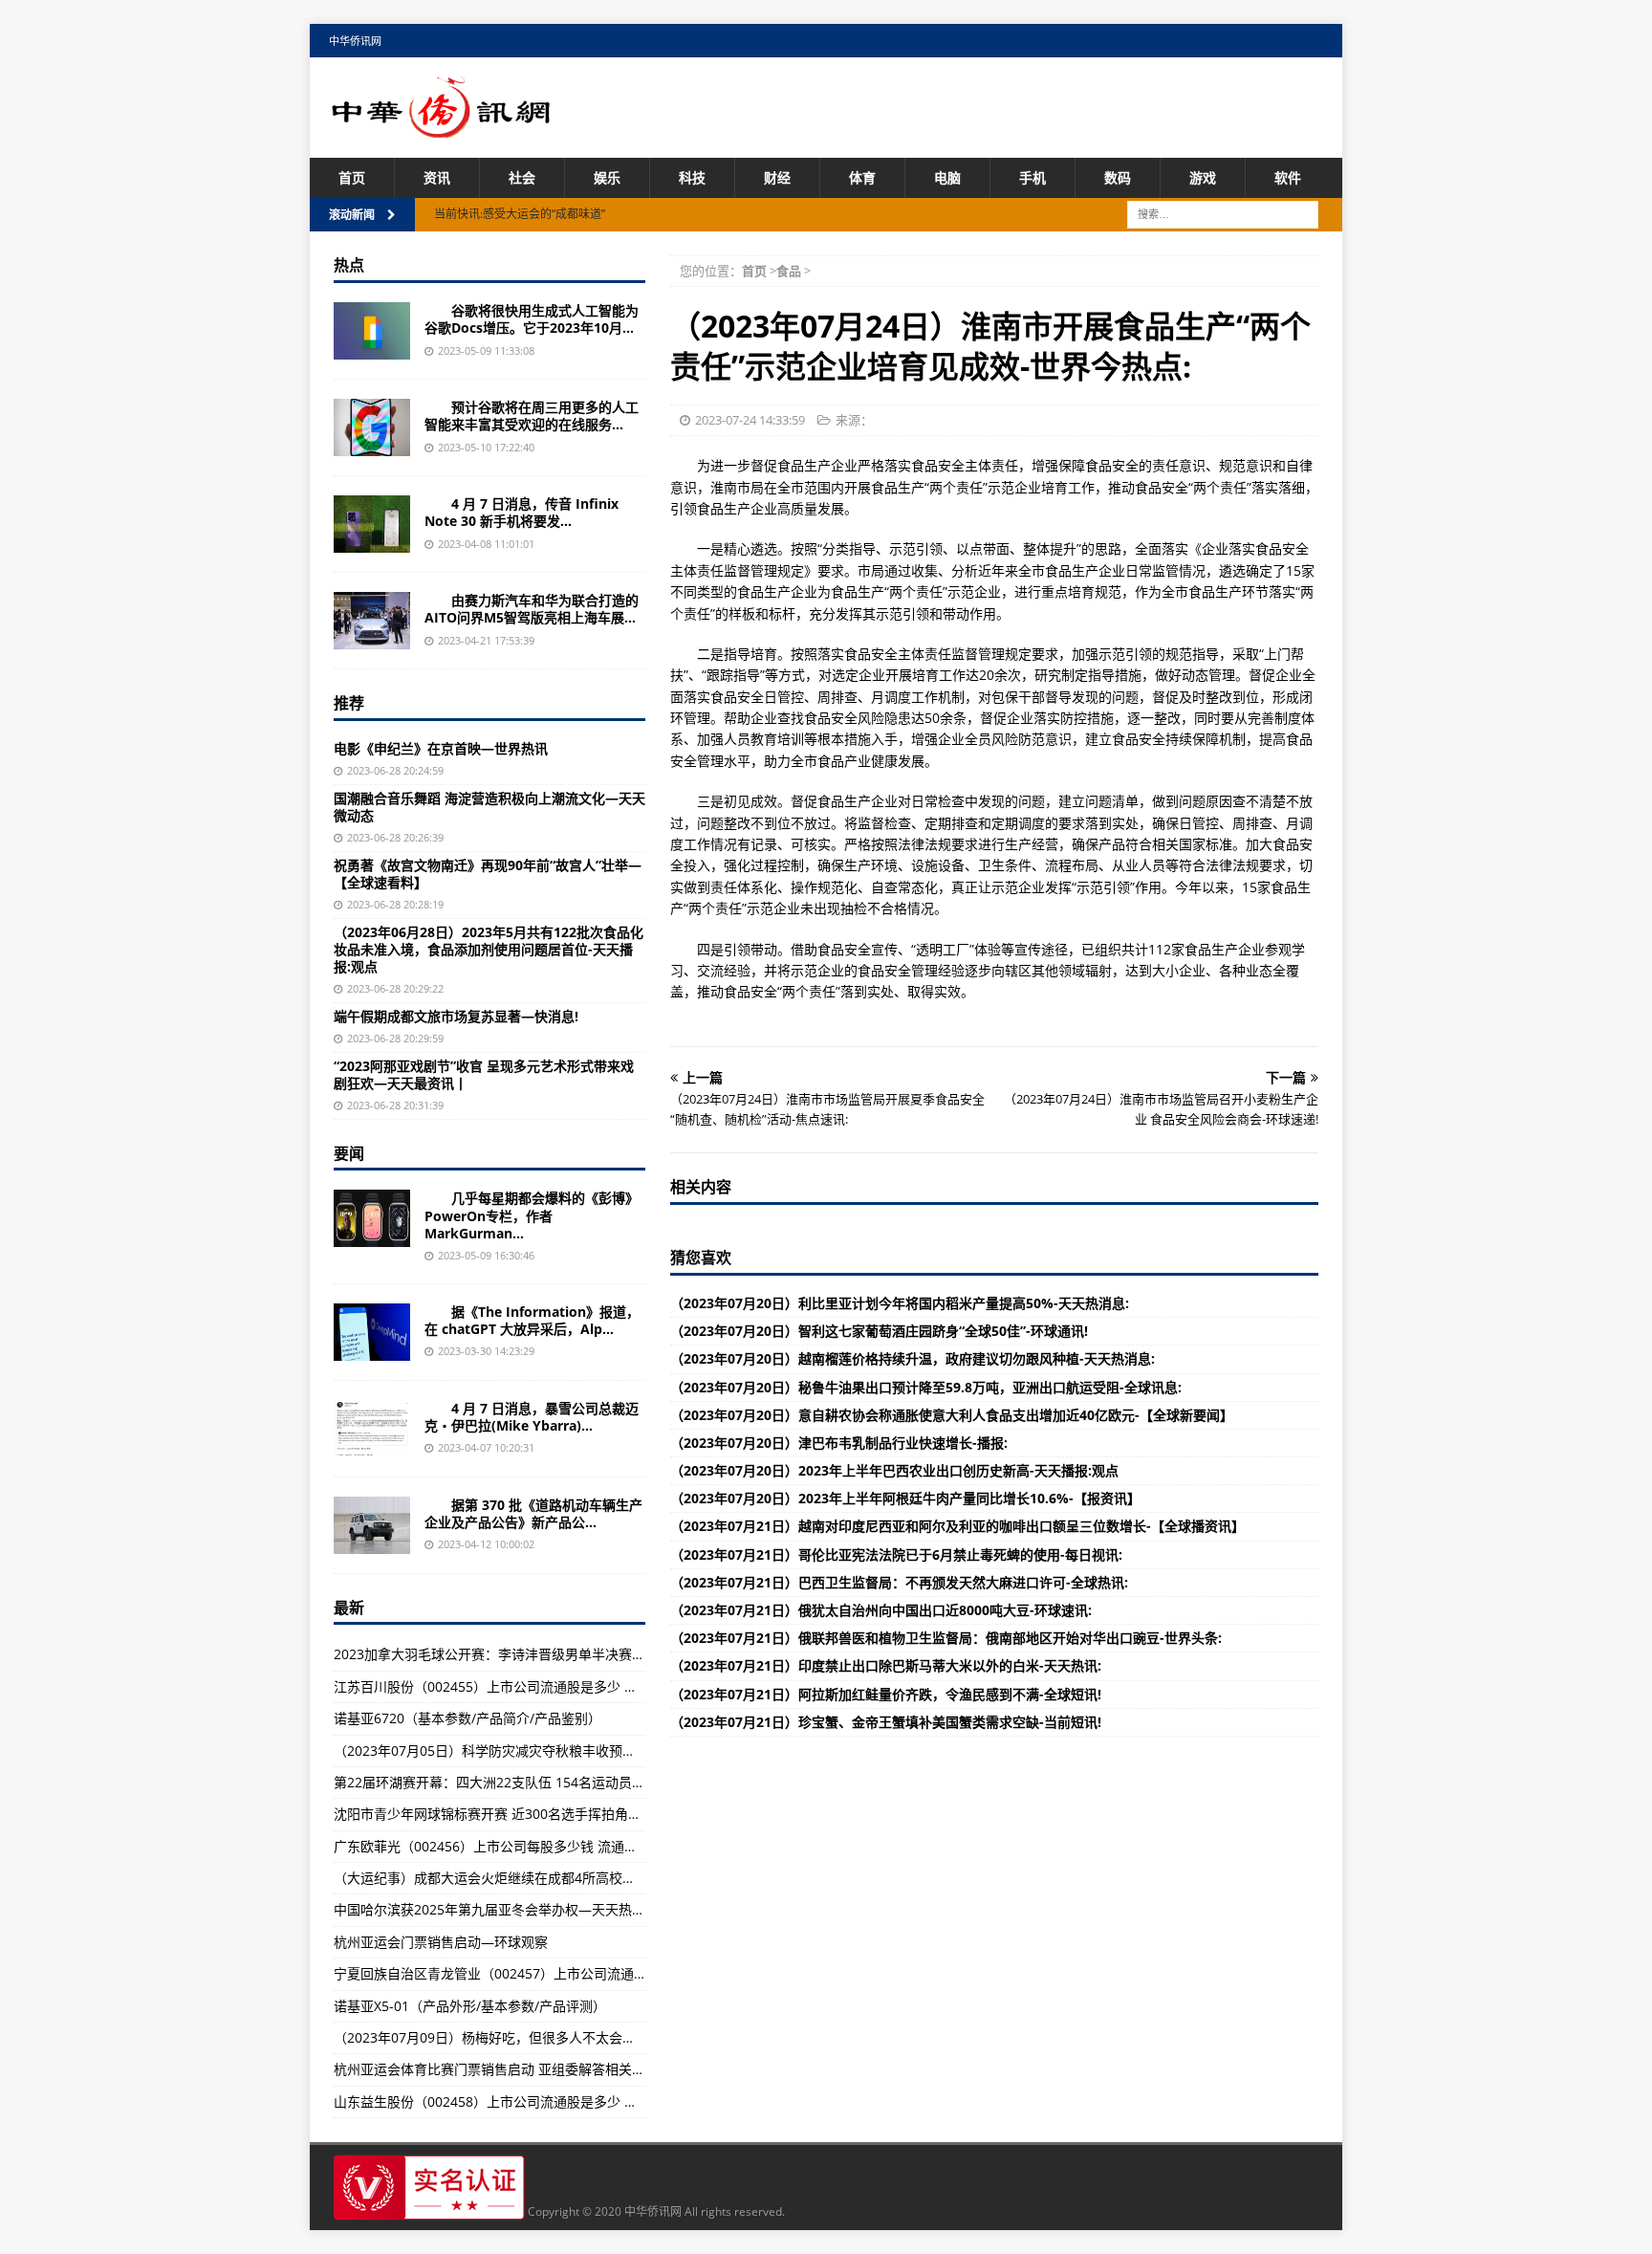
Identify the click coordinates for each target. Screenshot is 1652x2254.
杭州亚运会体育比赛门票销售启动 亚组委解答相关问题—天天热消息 (536, 2069)
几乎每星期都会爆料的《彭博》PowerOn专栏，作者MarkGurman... (532, 1215)
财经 (777, 177)
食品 (789, 271)
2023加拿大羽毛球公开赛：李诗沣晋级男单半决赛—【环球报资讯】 (536, 1654)
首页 (352, 177)
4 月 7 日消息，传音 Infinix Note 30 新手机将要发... (522, 512)
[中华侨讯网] (442, 128)
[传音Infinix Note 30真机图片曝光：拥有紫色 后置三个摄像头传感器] (372, 524)
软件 (1288, 177)
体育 (862, 177)
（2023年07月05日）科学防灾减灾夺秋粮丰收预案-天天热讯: (516, 1751)
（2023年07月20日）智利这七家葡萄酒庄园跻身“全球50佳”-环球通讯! (879, 1331)
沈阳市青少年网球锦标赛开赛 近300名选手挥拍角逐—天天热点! (523, 1814)
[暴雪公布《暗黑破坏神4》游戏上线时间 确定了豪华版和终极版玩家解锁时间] (372, 1429)
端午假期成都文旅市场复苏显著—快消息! (456, 1016)
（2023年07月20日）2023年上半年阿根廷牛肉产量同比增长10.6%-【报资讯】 (905, 1498)
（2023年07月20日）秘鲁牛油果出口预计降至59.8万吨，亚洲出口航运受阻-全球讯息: (926, 1387)
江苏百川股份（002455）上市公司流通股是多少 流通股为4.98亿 (526, 1686)
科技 (692, 177)
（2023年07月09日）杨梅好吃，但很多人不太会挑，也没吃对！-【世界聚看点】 (574, 2037)
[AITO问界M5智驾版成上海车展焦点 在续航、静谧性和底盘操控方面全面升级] (372, 621)
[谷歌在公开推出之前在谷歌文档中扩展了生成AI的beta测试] (372, 331)
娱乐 (607, 177)
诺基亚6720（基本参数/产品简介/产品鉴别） (467, 1718)
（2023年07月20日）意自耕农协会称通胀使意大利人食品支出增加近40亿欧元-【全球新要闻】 (952, 1415)
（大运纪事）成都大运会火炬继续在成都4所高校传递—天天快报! (527, 1878)
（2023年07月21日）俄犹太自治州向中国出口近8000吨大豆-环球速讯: (881, 1610)
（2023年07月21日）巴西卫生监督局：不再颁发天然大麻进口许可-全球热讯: (899, 1582)
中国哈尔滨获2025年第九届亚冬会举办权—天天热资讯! (498, 1909)
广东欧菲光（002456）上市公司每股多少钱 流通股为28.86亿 (516, 1846)
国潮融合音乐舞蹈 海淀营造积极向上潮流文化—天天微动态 (489, 807)
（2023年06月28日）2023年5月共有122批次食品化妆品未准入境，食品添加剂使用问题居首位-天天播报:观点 (489, 949)
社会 (522, 177)
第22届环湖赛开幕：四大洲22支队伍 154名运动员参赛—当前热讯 (530, 1782)
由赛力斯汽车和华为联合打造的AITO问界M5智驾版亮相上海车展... (532, 609)
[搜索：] (1223, 214)
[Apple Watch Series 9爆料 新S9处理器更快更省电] (372, 1218)
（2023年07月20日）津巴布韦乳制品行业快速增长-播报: (839, 1443)
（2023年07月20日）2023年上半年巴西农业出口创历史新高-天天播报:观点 (894, 1470)
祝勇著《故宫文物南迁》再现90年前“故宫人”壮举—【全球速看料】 (488, 874)
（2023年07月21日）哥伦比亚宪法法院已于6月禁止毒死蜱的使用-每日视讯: (896, 1554)
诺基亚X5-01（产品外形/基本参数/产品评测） (470, 2006)
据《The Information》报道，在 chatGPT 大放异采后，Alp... (532, 1320)
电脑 (947, 177)
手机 (1032, 177)
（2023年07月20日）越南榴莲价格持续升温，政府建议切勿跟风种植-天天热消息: (913, 1358)
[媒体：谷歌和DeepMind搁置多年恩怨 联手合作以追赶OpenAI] (372, 1332)
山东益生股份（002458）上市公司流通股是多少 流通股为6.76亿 (526, 2101)
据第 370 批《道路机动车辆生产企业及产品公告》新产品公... (533, 1513)
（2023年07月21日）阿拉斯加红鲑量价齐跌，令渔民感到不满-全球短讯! (886, 1694)
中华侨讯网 (355, 41)
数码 (1118, 177)
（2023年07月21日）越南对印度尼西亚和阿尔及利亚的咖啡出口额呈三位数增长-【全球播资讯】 (957, 1526)
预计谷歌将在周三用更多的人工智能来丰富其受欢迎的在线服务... (532, 416)
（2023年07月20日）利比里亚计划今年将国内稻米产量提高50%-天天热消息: (900, 1303)
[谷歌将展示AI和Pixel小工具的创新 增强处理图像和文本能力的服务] (372, 427)
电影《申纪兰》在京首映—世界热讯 (441, 748)
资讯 (437, 177)
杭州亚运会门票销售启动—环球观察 (441, 1942)
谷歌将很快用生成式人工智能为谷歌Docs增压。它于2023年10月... (532, 319)
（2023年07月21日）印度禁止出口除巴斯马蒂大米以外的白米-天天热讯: (886, 1665)
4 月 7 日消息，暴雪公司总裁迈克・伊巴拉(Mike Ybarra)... (532, 1417)
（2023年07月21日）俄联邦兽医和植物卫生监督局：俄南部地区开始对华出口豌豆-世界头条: (946, 1638)
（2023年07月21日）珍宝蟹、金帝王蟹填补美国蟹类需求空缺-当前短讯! (886, 1722)
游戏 (1203, 177)
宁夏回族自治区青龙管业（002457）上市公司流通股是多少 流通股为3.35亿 (559, 1973)
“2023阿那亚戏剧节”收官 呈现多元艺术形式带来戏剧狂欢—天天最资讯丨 (484, 1074)
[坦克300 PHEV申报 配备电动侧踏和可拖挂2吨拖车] (372, 1525)
